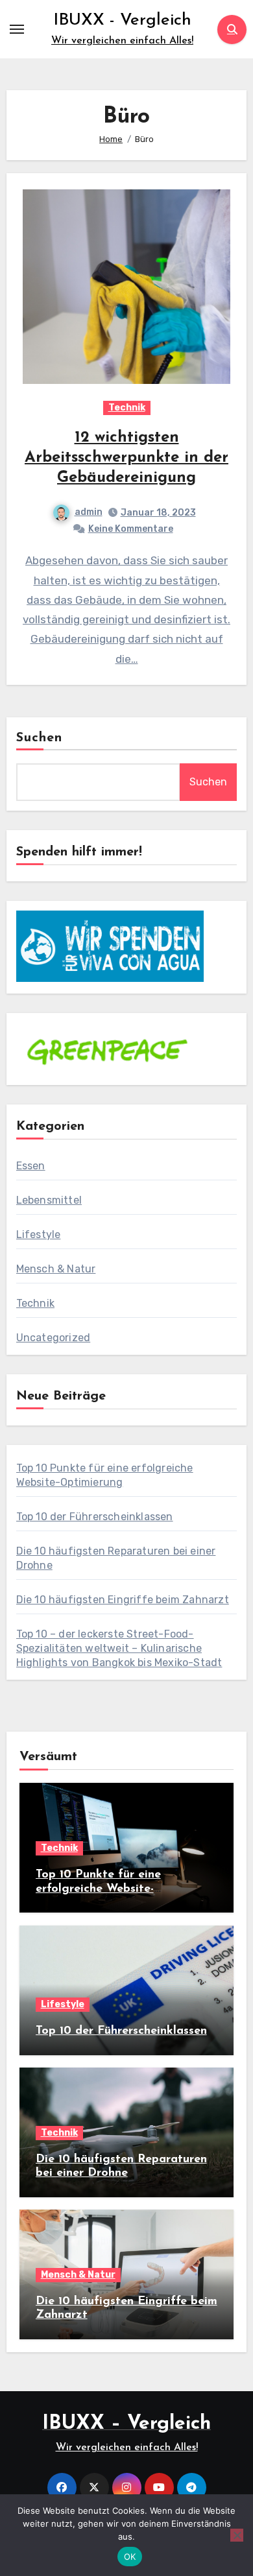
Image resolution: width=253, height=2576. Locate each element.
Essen (31, 1166)
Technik (127, 408)
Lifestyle (39, 1234)
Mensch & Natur (56, 1269)
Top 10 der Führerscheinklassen (95, 1517)
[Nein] (237, 2535)
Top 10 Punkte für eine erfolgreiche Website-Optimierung (98, 1889)
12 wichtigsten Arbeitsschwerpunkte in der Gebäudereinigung (126, 458)
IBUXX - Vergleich (122, 20)
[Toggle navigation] (17, 29)
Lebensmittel (49, 1200)
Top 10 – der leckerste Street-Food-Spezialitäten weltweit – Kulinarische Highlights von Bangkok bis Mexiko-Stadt (119, 1648)
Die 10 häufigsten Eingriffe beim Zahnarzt (123, 1600)
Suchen (40, 738)
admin (89, 512)
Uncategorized (54, 1338)
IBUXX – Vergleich (126, 2424)
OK (130, 2557)
